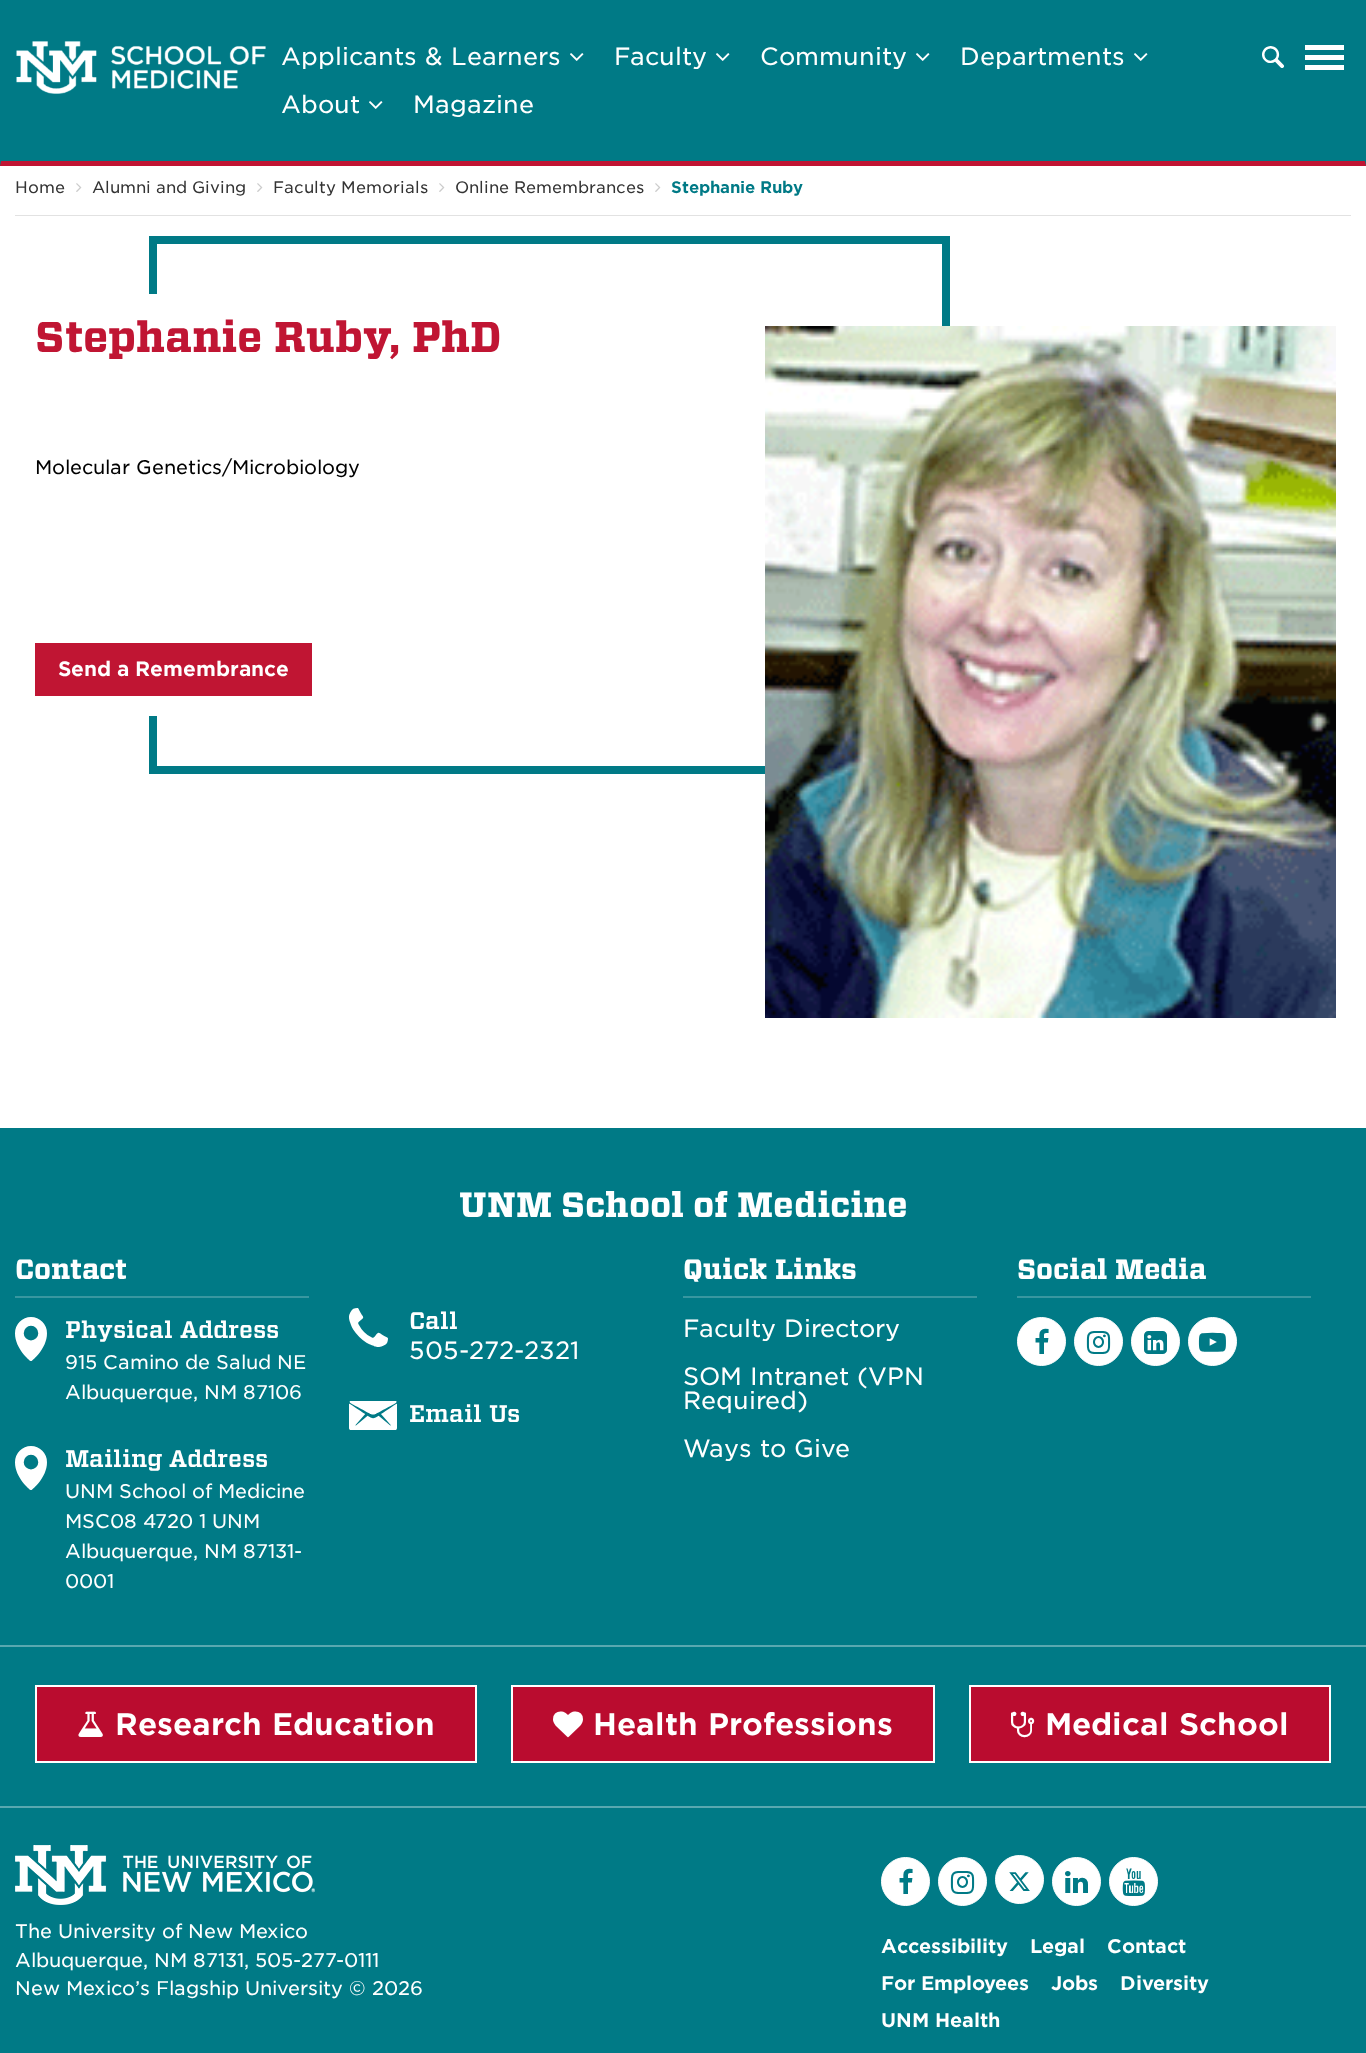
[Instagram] (1098, 1341)
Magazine (473, 104)
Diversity (1164, 1983)
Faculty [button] (664, 56)
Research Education (270, 1724)
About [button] (324, 104)
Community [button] (837, 56)
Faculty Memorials (350, 187)
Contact (1146, 1946)
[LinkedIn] (1155, 1341)
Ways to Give (766, 1449)
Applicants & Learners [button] (425, 56)
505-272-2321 (494, 1350)
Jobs (1074, 1983)
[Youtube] (1212, 1341)
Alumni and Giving (169, 187)
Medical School (1162, 1724)
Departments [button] (1046, 56)
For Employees (955, 1983)
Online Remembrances (549, 187)
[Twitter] (1019, 1879)
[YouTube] (1133, 1881)
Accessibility (944, 1946)
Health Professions (738, 1724)
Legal (1057, 1946)
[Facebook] (1041, 1341)
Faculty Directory (791, 1329)
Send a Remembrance (173, 669)
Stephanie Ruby (737, 187)
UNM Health (940, 2020)
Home (40, 187)
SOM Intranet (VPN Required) (803, 1389)
